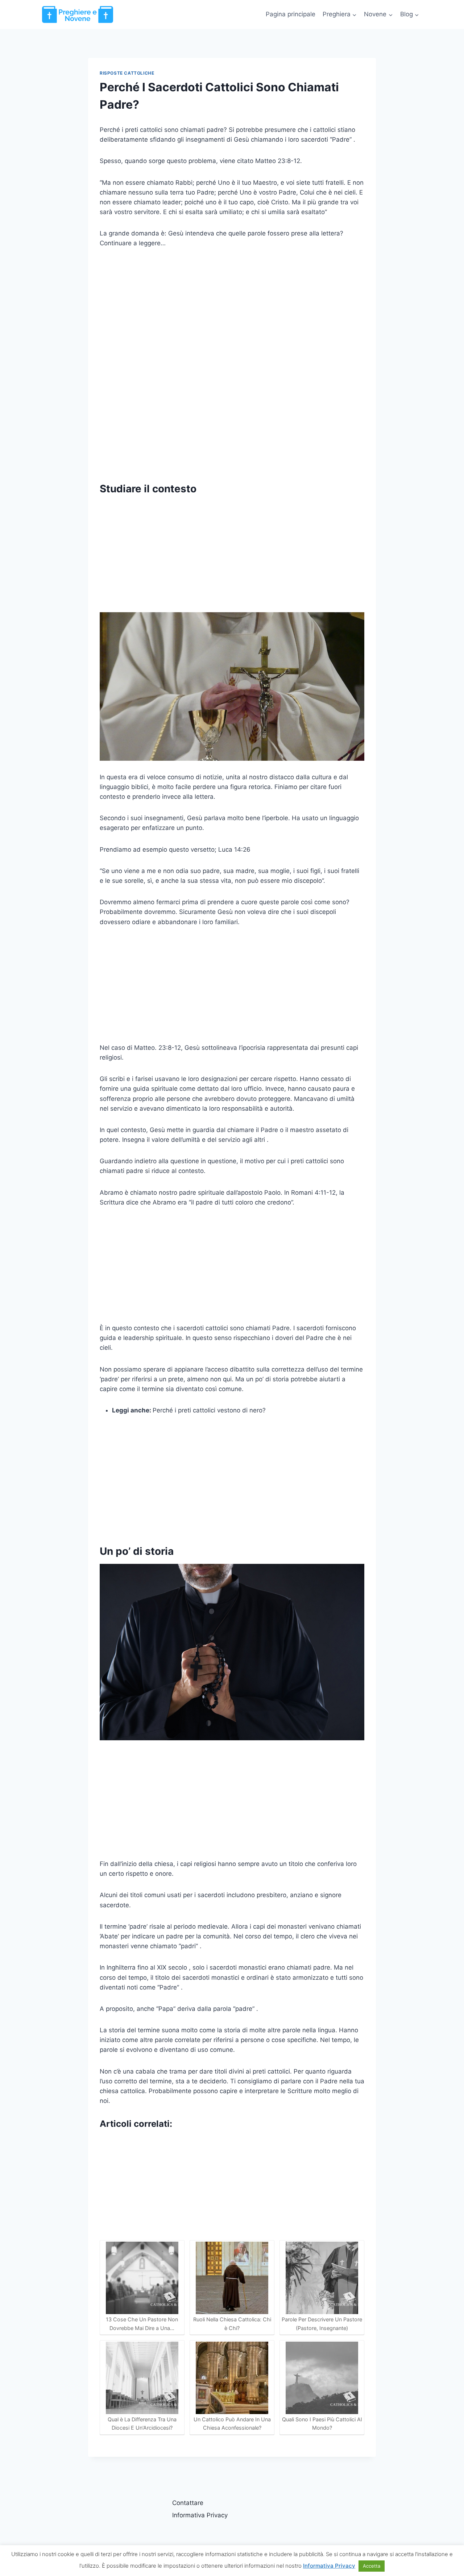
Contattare (188, 2503)
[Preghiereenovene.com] (78, 14)
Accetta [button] (372, 2566)
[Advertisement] (232, 311)
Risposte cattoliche (127, 73)
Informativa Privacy (200, 2515)
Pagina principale (291, 14)
